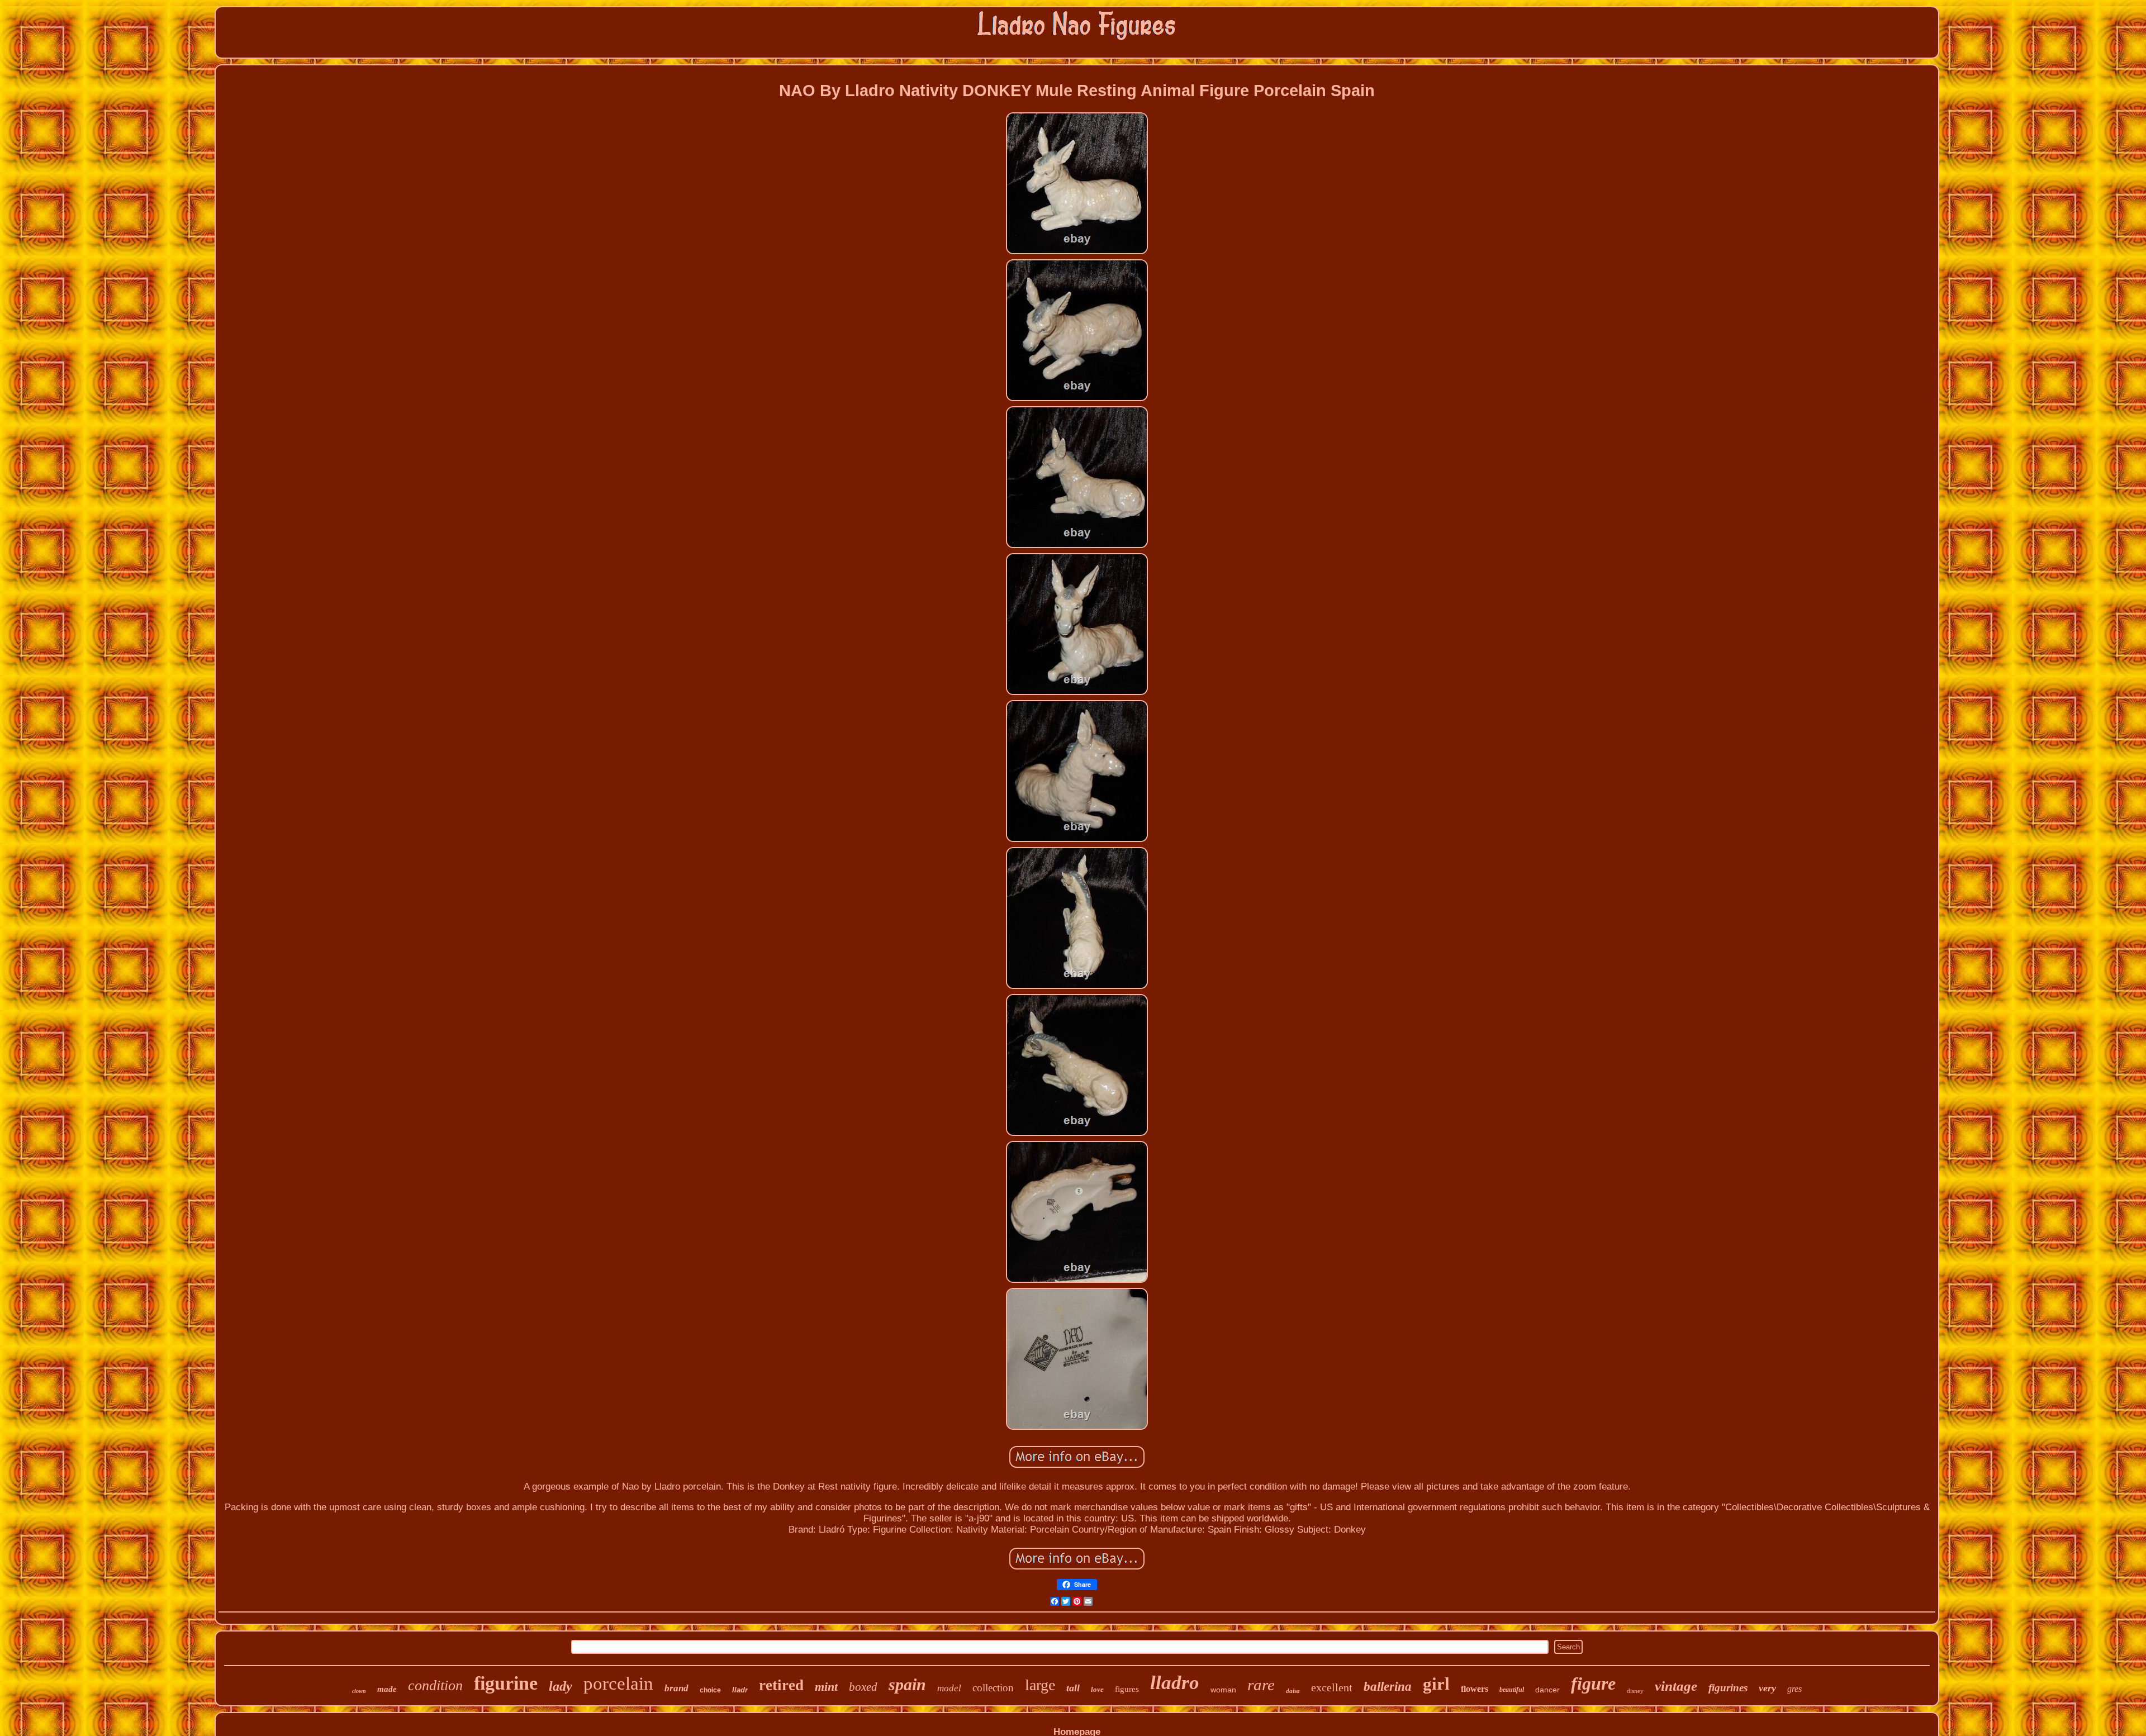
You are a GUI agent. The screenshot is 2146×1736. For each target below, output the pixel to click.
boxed (863, 1687)
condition (435, 1685)
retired (781, 1685)
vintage (1676, 1686)
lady (561, 1686)
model (949, 1688)
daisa (1293, 1691)
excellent (1332, 1687)
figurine (506, 1683)
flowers (1475, 1689)
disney (1635, 1691)
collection (993, 1688)
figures (1127, 1689)
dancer (1547, 1690)
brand (676, 1688)
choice (710, 1690)
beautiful (1512, 1690)
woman (1223, 1690)
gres (1794, 1689)
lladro (1175, 1683)
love (1097, 1689)
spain (907, 1684)
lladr (740, 1690)
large (1040, 1685)
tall (1073, 1688)
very (1767, 1688)
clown (359, 1691)
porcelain (618, 1683)
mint (826, 1687)
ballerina (1388, 1687)
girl (1436, 1684)
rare (1261, 1685)
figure (1593, 1683)
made (387, 1689)
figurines (1728, 1688)
